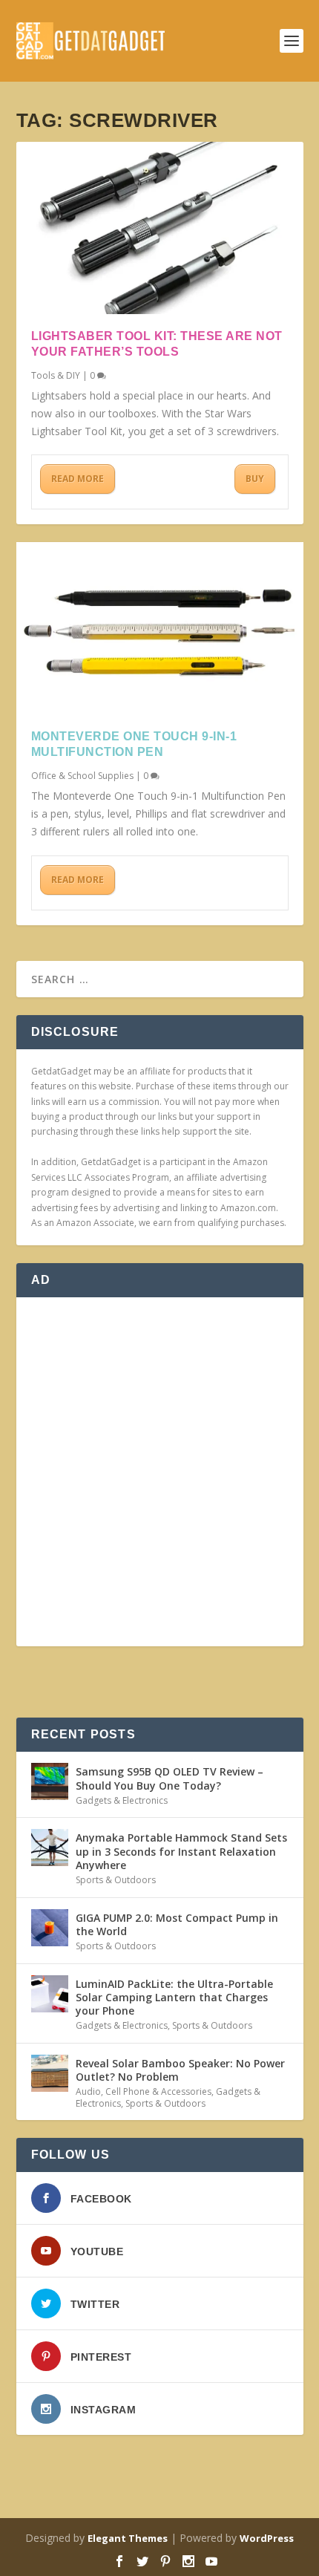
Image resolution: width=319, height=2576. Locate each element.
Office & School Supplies (82, 776)
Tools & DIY (56, 375)
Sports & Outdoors (116, 1880)
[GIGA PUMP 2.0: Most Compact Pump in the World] (50, 1928)
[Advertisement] (159, 1472)
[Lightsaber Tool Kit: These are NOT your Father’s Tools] (160, 228)
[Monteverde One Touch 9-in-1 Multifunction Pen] (160, 628)
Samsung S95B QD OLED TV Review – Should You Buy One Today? (170, 1778)
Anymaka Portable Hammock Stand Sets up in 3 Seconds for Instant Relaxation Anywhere (181, 1851)
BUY (255, 479)
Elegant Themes (128, 2538)
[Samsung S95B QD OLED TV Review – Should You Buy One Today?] (50, 1781)
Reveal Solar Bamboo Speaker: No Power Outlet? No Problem (180, 2070)
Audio (88, 2091)
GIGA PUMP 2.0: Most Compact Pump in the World (177, 1924)
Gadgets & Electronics (122, 1800)
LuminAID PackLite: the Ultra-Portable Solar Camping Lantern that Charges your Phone (174, 1997)
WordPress (267, 2538)
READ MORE (78, 479)
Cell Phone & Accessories (158, 2091)
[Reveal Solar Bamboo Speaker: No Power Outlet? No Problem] (50, 2073)
